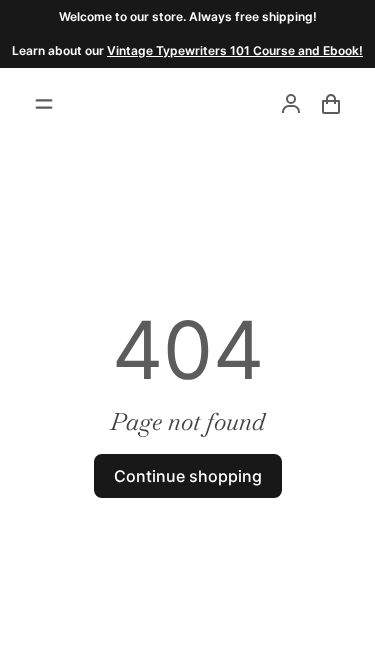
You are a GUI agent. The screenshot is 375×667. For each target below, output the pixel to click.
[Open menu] (44, 104)
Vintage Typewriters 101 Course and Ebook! (235, 50)
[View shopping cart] (331, 104)
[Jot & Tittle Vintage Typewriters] (188, 104)
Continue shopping (188, 476)
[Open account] (291, 104)
